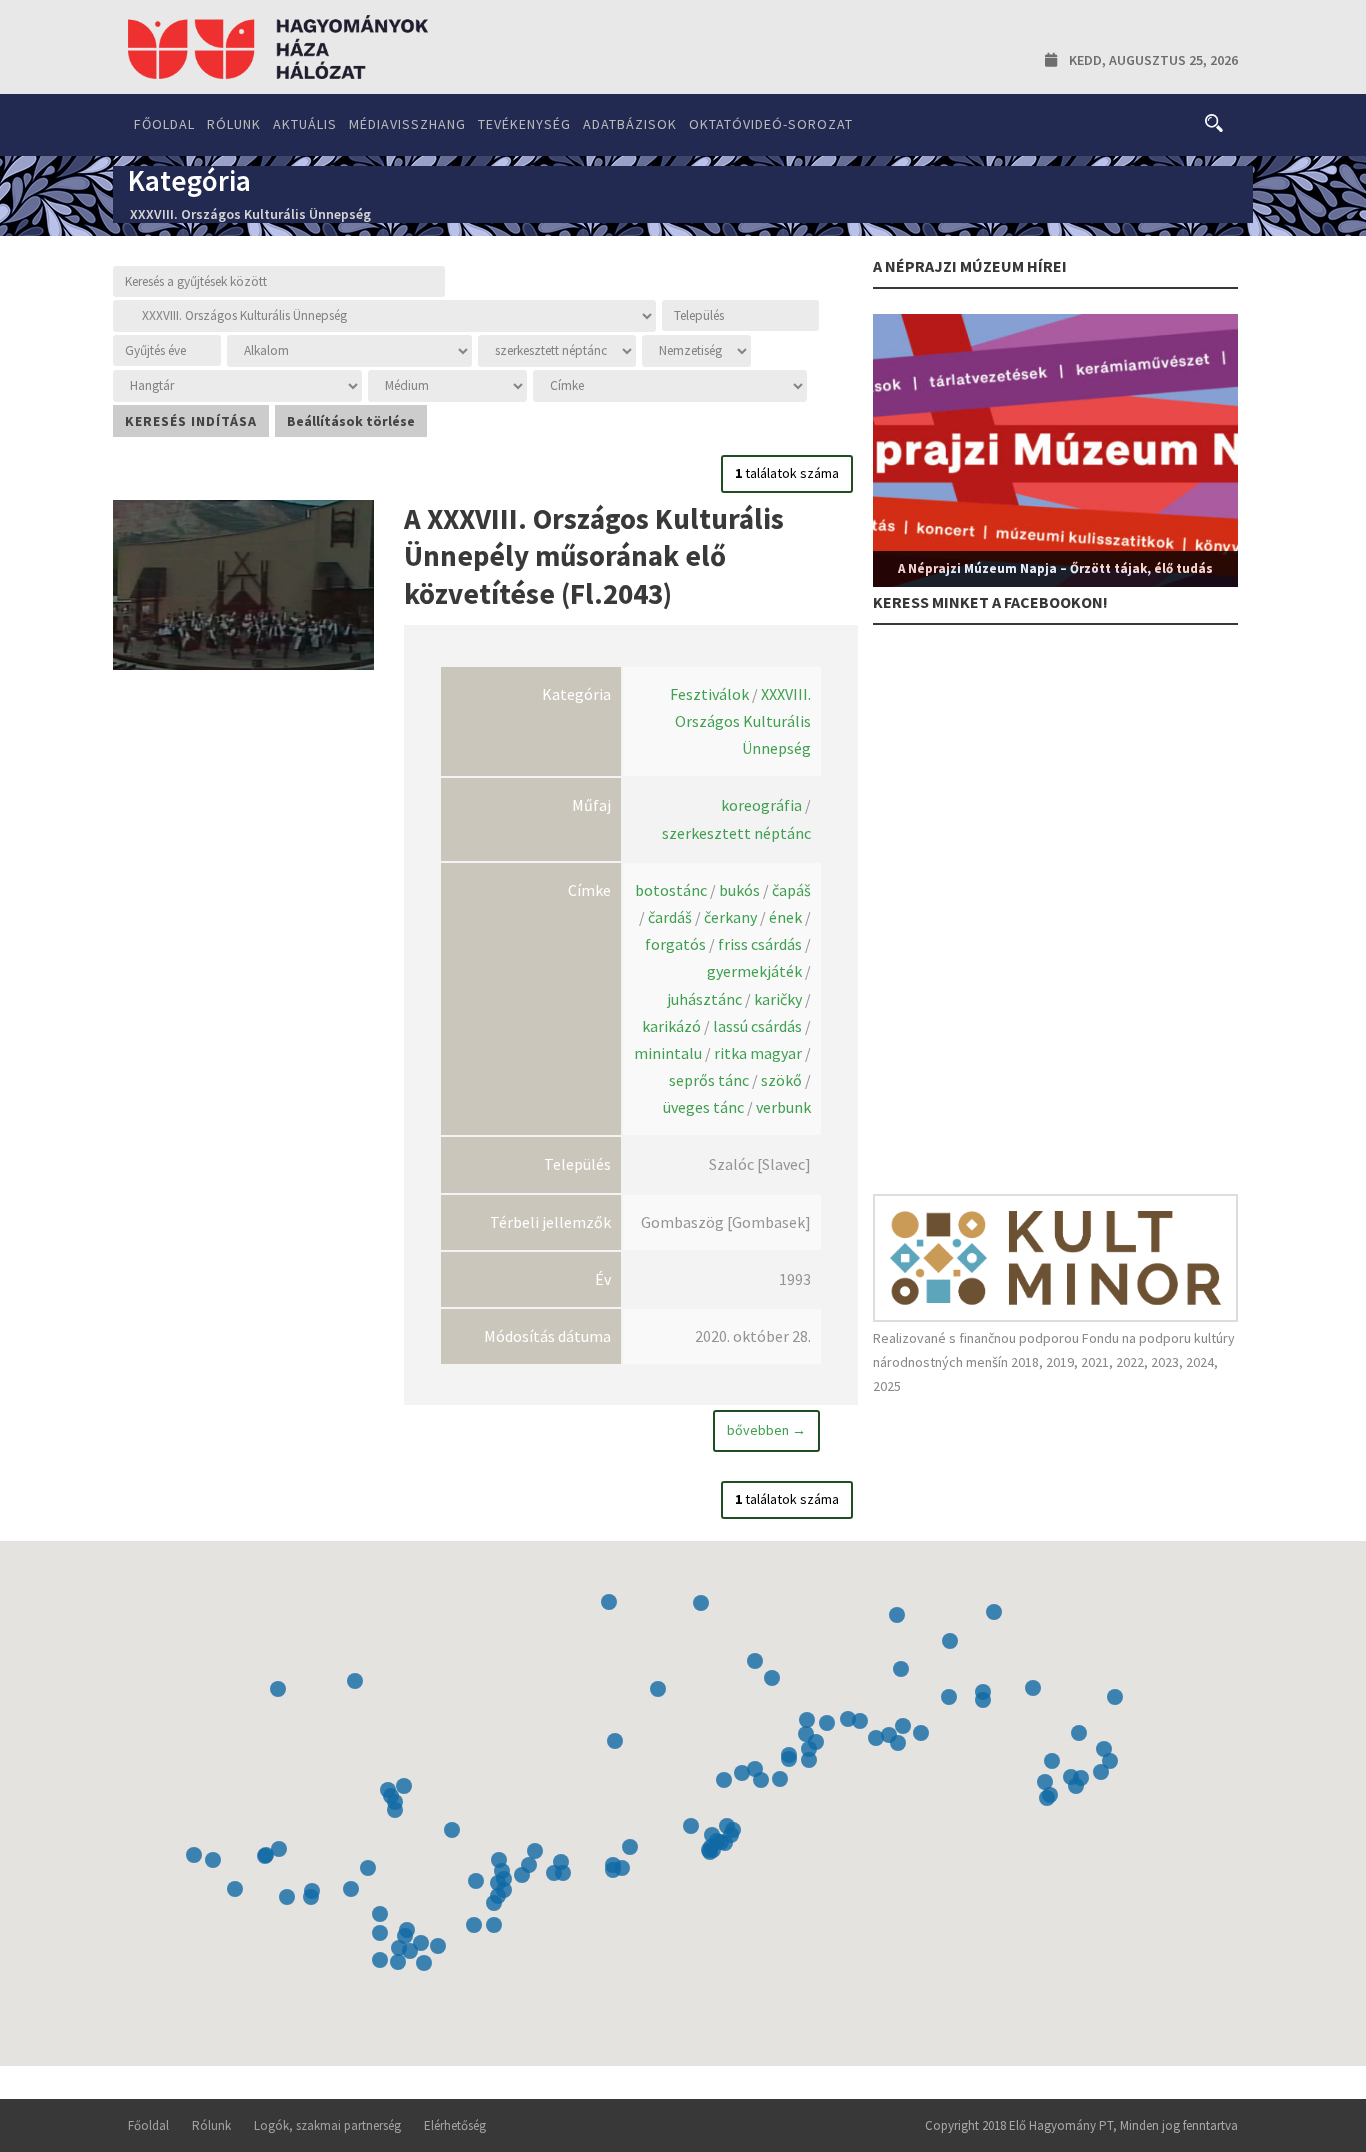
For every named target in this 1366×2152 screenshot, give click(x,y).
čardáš (670, 917)
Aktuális (305, 124)
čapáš (791, 890)
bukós (739, 890)
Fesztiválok (709, 694)
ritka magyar (758, 1053)
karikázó (671, 1026)
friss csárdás (760, 944)
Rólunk (234, 124)
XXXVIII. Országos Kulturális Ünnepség (743, 721)
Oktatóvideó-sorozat (771, 124)
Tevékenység (524, 124)
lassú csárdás (757, 1026)
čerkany (730, 917)
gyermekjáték (754, 971)
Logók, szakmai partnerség (327, 2125)
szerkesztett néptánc (736, 833)
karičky (778, 999)
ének (785, 917)
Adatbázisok (630, 124)
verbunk (783, 1107)
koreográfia (761, 805)
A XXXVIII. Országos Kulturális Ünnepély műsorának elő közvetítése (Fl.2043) (594, 556)
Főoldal (164, 124)
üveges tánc (703, 1107)
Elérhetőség (455, 2125)
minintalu (668, 1053)
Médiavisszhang (407, 124)
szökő (781, 1080)
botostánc (671, 890)
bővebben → (766, 1430)
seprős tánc (709, 1080)
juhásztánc (704, 999)
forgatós (675, 944)
